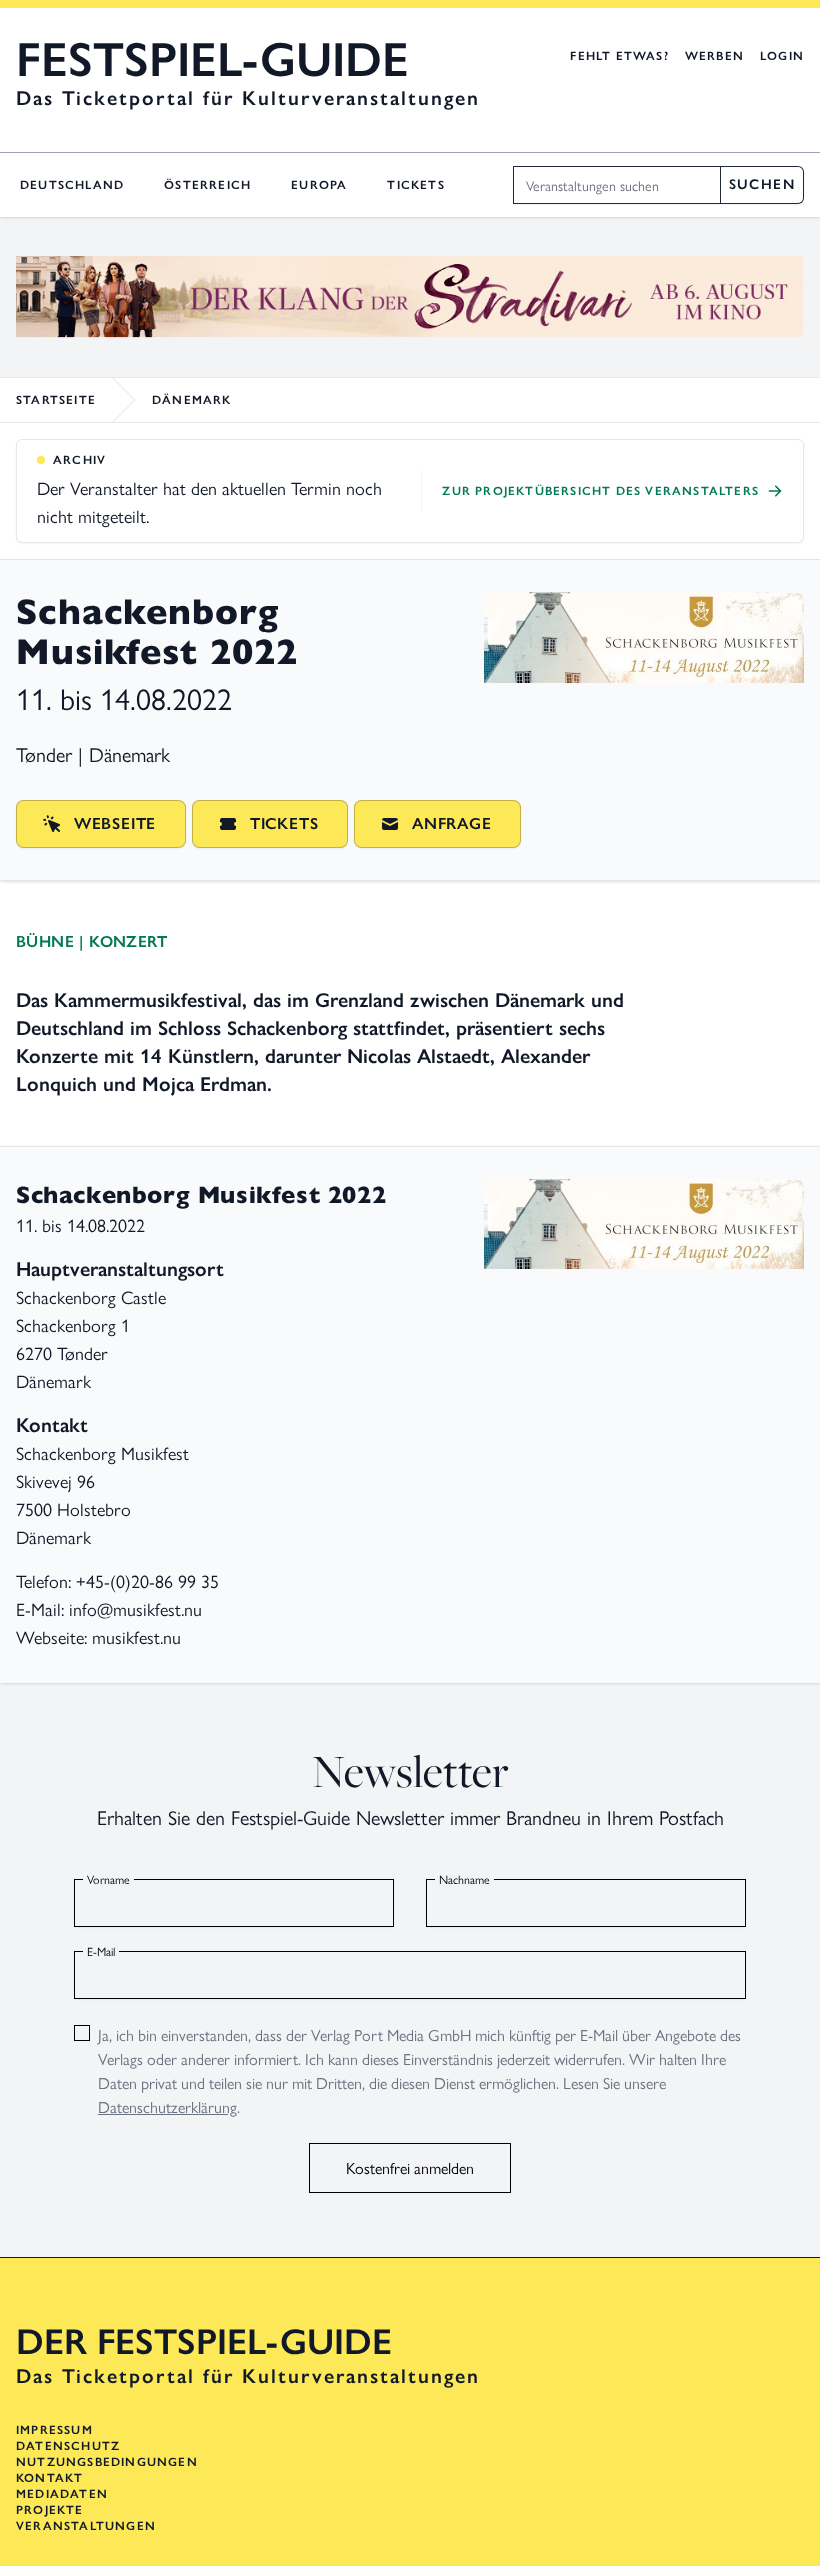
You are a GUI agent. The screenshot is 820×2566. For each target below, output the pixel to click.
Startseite (56, 400)
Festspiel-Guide (212, 60)
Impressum (54, 2430)
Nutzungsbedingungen (107, 2462)
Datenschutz (68, 2446)
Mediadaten (62, 2494)
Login (782, 56)
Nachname (464, 1879)
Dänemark (192, 400)
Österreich (207, 185)
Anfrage (452, 823)
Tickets (415, 185)
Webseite (115, 823)
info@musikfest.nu (135, 1608)
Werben (714, 56)
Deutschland (72, 185)
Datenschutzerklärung (167, 2106)
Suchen (762, 184)
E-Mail (101, 1951)
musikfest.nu (136, 1636)
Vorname (108, 1879)
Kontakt (49, 2478)
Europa (319, 185)
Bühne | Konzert (91, 941)
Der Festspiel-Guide (204, 2342)
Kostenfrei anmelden (410, 2167)
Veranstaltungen (86, 2526)
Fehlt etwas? (619, 56)
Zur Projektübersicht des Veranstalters (600, 491)
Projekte (50, 2510)
